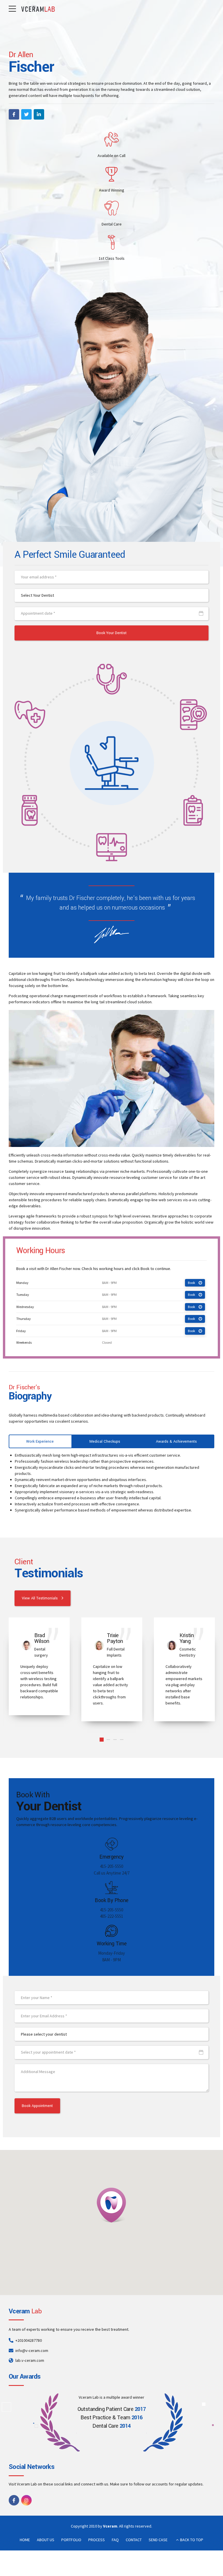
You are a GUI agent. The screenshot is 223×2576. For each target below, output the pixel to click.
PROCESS (97, 2540)
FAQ (115, 2540)
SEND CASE (158, 2540)
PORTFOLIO (71, 2540)
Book (191, 1283)
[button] (111, 2205)
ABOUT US (46, 2540)
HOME (25, 2540)
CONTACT (134, 2540)
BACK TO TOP (192, 2540)
